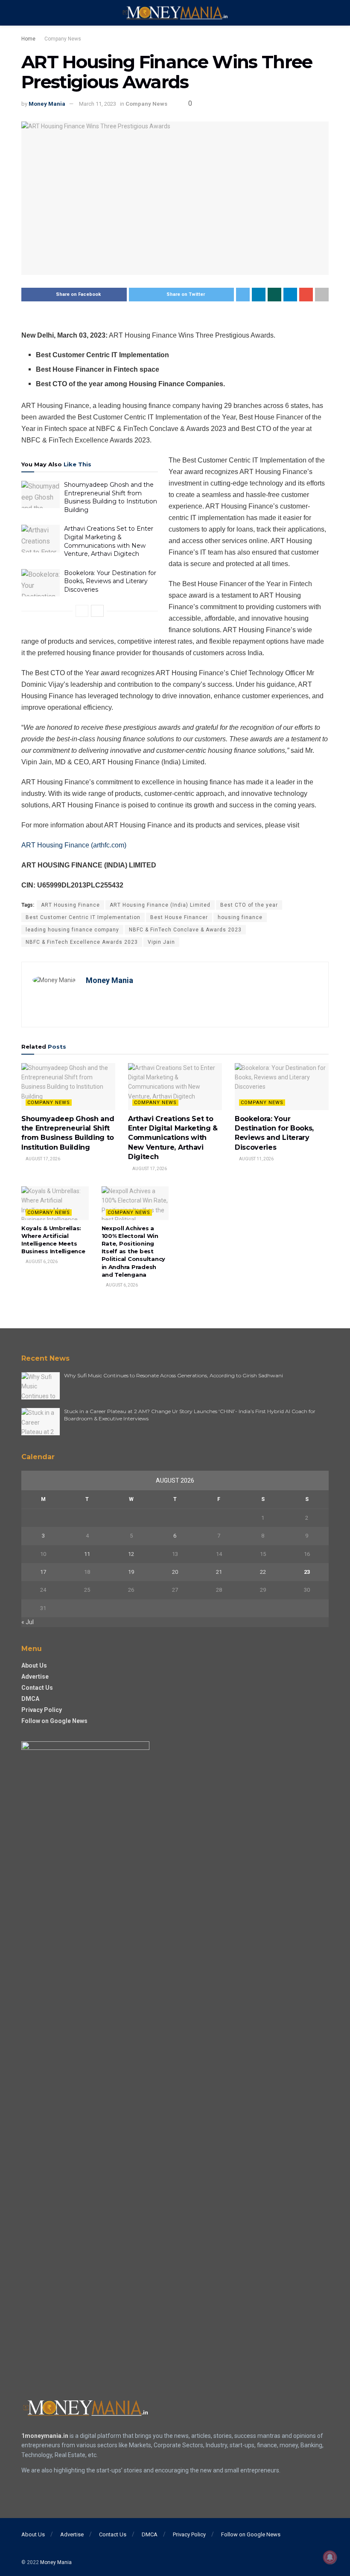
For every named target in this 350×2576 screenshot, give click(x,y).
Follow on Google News (54, 1721)
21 (219, 1572)
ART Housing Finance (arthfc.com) (74, 845)
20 (175, 1572)
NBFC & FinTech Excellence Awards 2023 (82, 942)
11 (87, 1554)
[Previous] (82, 611)
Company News (63, 39)
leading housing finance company (72, 930)
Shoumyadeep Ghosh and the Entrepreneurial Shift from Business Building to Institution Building (111, 497)
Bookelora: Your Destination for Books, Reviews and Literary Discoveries (110, 581)
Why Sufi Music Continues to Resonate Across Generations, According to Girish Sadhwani (174, 1375)
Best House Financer (179, 917)
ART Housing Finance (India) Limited (160, 905)
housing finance (240, 917)
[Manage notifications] (330, 2557)
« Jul (28, 1622)
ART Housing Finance (70, 905)
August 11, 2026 (256, 1159)
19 (131, 1572)
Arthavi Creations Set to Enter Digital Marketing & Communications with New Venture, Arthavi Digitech (109, 541)
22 (263, 1572)
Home (28, 39)
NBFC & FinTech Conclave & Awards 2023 (185, 930)
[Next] (97, 611)
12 (131, 1554)
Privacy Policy (42, 1710)
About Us (34, 1665)
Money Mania (47, 104)
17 (43, 1572)
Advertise (35, 1677)
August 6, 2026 (41, 1262)
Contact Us (37, 1688)
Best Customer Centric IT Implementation (83, 917)
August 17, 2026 (42, 1159)
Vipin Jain (161, 942)
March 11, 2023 (98, 104)
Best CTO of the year (249, 905)
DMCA (30, 1699)
